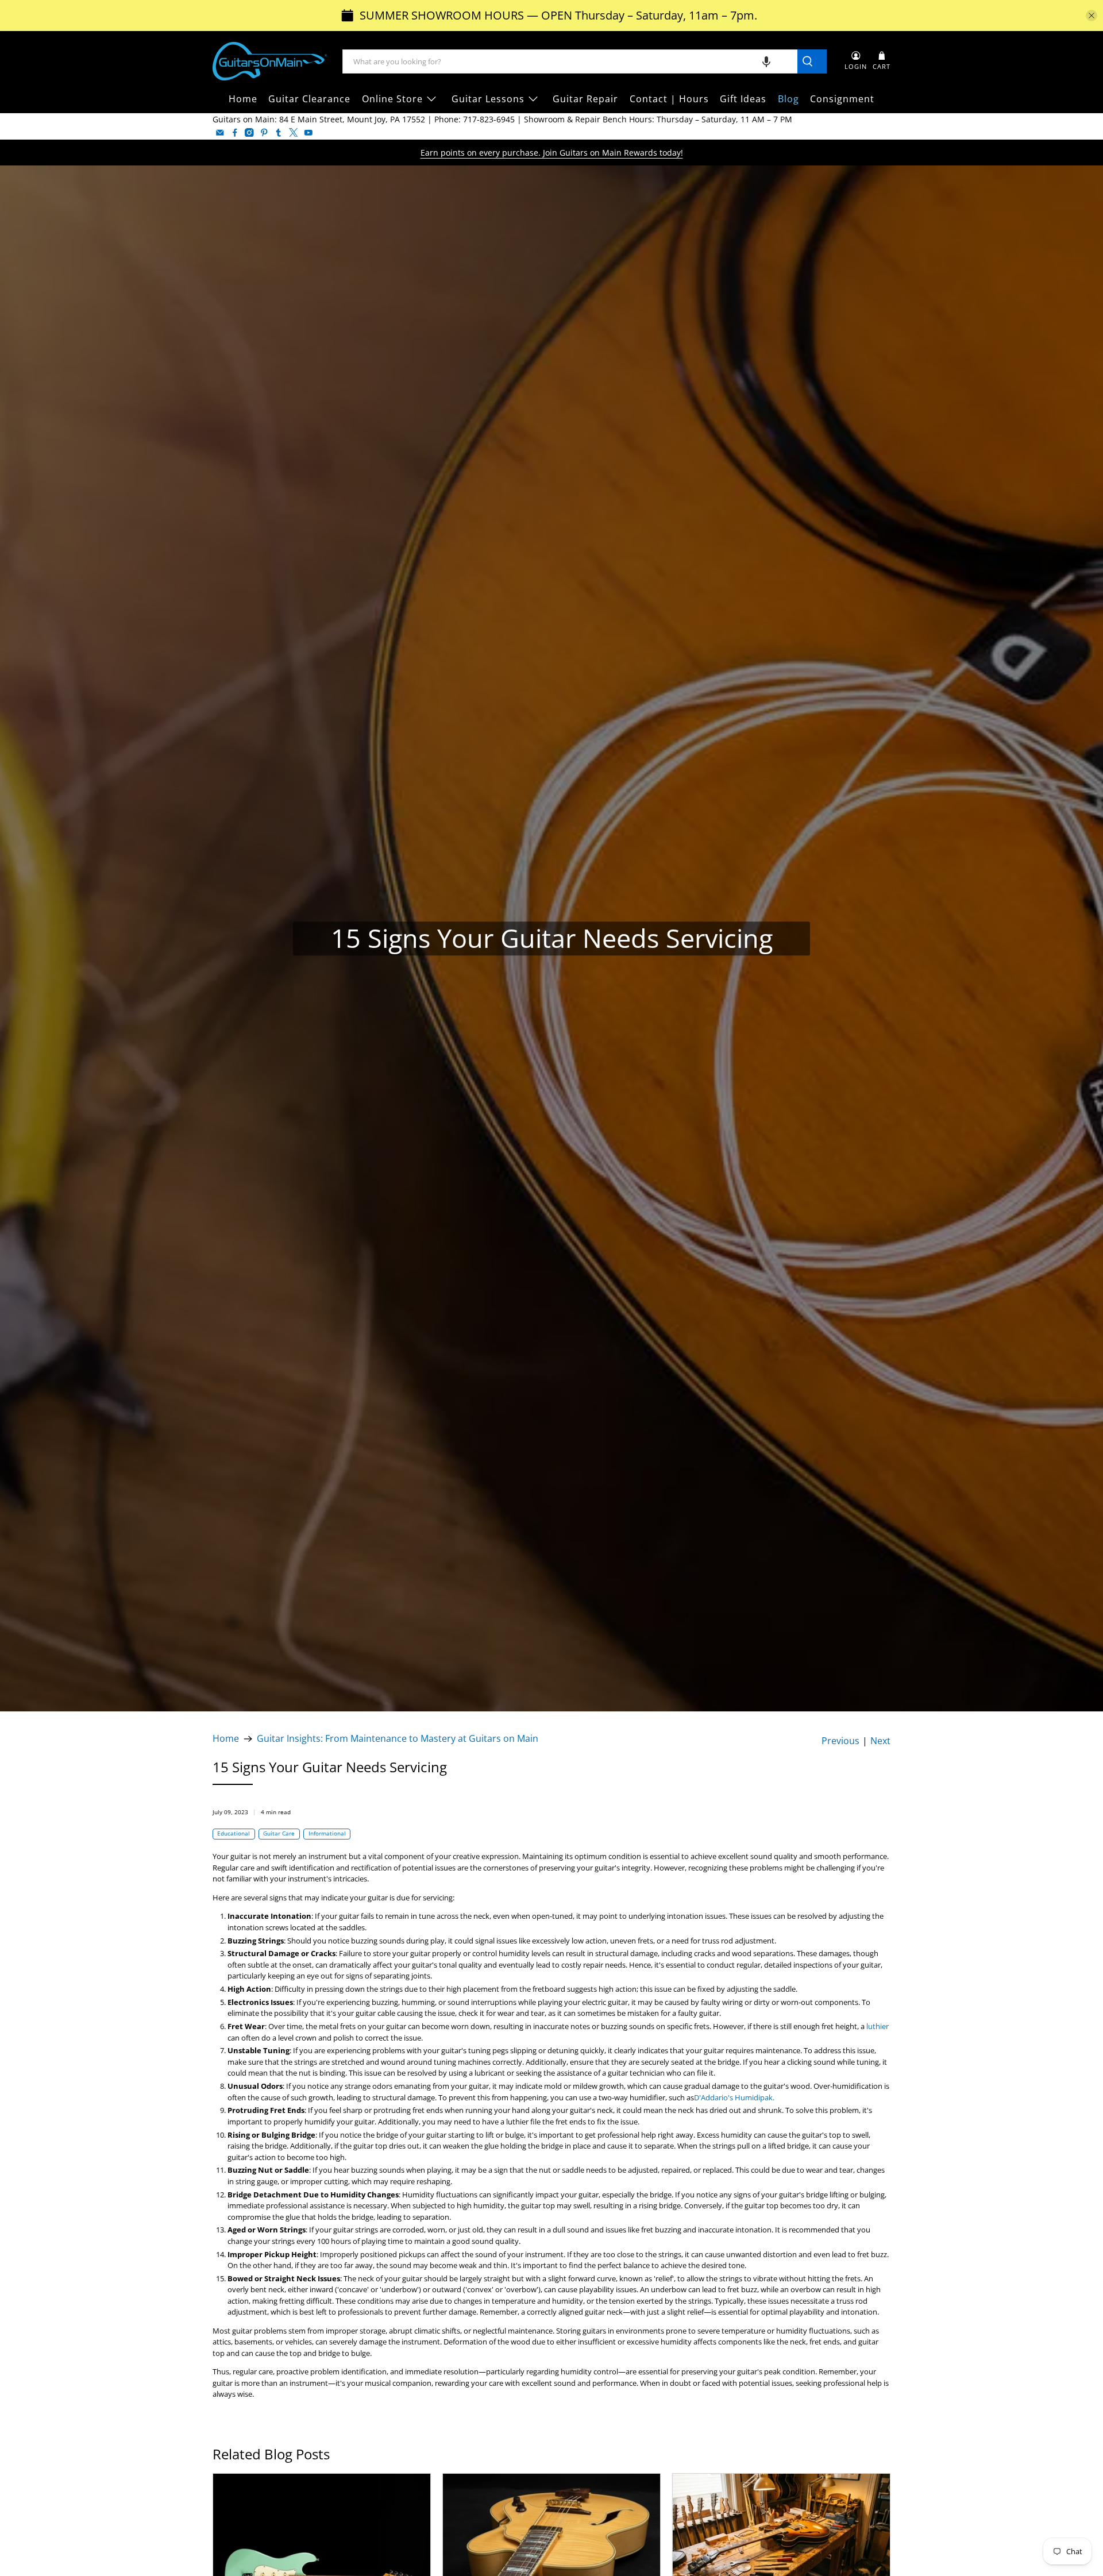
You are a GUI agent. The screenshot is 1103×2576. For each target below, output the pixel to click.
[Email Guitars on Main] (220, 133)
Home (243, 99)
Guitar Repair (585, 99)
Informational (327, 1833)
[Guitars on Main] (270, 61)
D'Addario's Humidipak (733, 2097)
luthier (878, 2026)
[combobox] (570, 61)
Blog (788, 99)
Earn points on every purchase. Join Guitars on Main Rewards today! (552, 153)
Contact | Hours (669, 99)
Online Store (392, 99)
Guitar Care (279, 1833)
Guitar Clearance (309, 99)
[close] (1092, 16)
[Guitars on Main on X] (294, 133)
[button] (766, 61)
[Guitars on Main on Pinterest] (264, 133)
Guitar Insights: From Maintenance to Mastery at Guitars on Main (398, 1739)
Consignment (842, 99)
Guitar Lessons (488, 99)
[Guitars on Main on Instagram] (249, 133)
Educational (234, 1833)
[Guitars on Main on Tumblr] (279, 133)
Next (880, 1741)
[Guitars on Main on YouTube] (308, 133)
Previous (840, 1741)
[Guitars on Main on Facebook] (235, 133)
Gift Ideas (743, 99)
